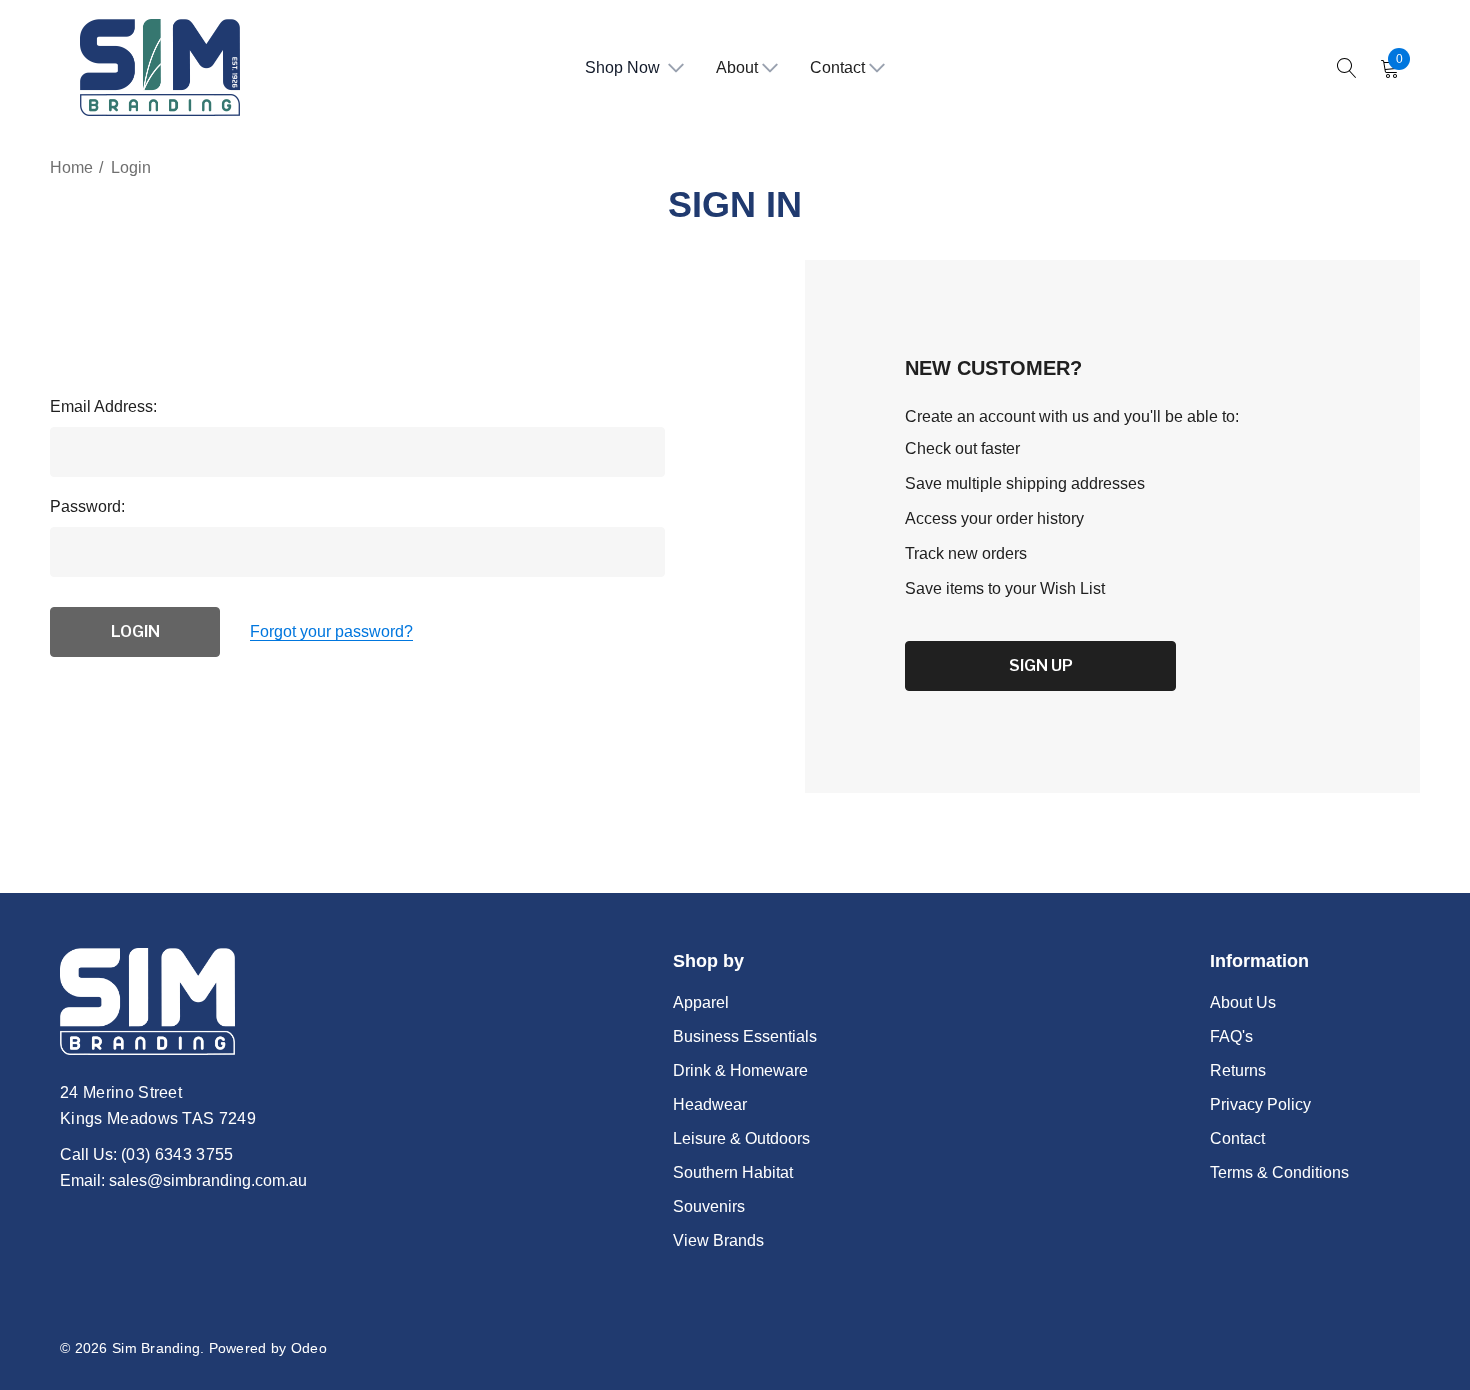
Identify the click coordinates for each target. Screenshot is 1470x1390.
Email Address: (103, 406)
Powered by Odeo (268, 1348)
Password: (87, 506)
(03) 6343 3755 (177, 1154)
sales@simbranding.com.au (208, 1180)
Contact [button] (837, 67)
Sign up (1041, 665)
